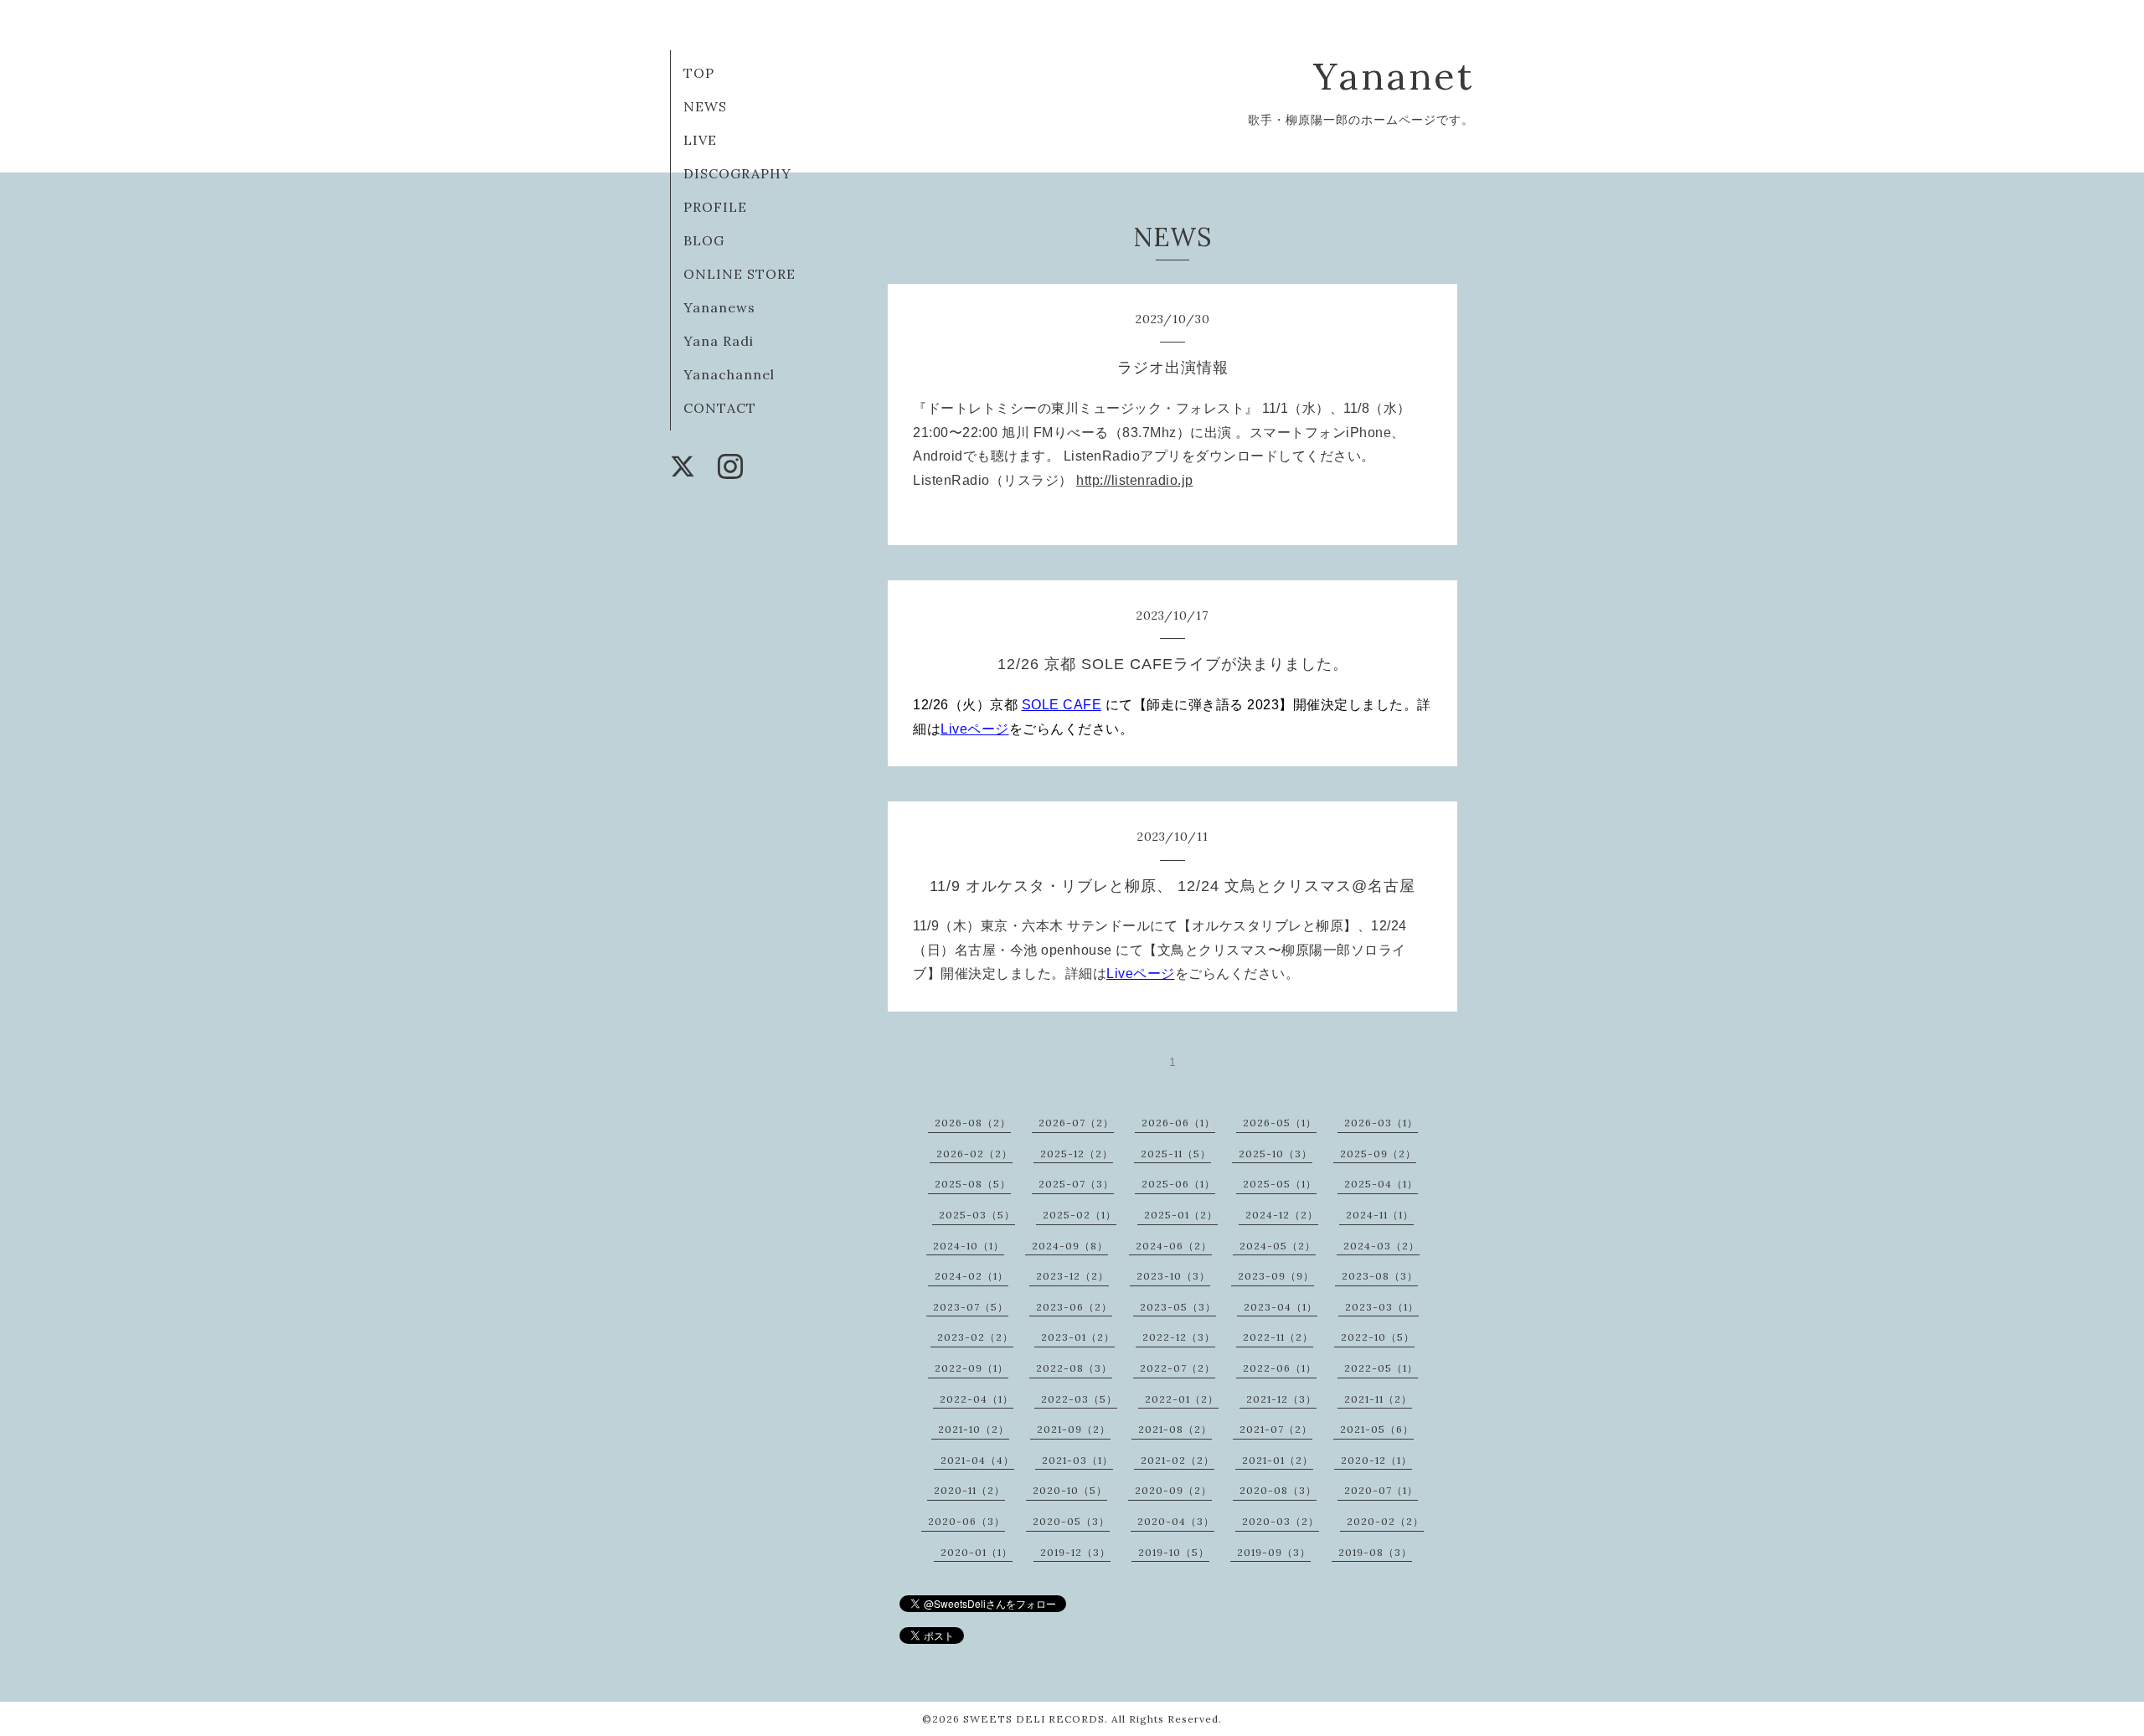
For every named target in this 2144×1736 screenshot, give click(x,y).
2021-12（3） (1281, 1399)
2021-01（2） (1278, 1460)
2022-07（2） (1178, 1368)
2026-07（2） (1076, 1123)
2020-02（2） (1385, 1521)
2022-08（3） (1074, 1368)
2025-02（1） (1080, 1215)
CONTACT (720, 408)
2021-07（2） (1276, 1429)
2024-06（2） (1174, 1246)
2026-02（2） (974, 1154)
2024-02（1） (971, 1276)
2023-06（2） (1074, 1307)
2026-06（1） (1178, 1123)
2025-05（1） (1280, 1184)
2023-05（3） (1178, 1307)
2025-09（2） (1378, 1154)
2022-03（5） (1079, 1399)
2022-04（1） (977, 1399)
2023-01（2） (1078, 1337)
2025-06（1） (1178, 1184)
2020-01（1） (977, 1552)
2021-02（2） (1178, 1460)
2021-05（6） (1377, 1429)
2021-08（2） (1175, 1429)
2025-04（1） (1381, 1184)
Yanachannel (729, 374)
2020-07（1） (1381, 1490)
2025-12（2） (1077, 1154)
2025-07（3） (1076, 1184)
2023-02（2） (975, 1337)
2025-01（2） (1181, 1215)
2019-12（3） (1075, 1552)
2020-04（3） (1176, 1521)
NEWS (705, 106)
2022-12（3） (1179, 1337)
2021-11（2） (1378, 1399)
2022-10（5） (1378, 1337)
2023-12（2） (1072, 1276)
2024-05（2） (1278, 1246)
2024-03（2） (1381, 1246)
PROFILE (715, 207)
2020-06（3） (966, 1521)
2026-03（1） (1381, 1123)
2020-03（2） (1281, 1521)
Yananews (719, 307)
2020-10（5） (1070, 1490)
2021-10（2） (974, 1429)
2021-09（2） (1074, 1429)
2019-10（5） (1174, 1552)
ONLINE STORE (740, 274)
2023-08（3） (1380, 1276)
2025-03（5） (977, 1215)
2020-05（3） (1071, 1521)
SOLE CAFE (1062, 705)
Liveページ (975, 729)
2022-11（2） (1278, 1337)
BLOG (704, 240)
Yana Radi (719, 341)
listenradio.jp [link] (1135, 480)
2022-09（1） (971, 1368)
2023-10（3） (1173, 1276)
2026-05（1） (1280, 1123)
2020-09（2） (1173, 1490)
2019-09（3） (1274, 1552)
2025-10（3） (1276, 1154)
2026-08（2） (973, 1123)
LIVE (700, 140)
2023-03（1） (1382, 1307)
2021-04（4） (977, 1460)
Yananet (1394, 76)
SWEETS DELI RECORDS (1034, 1719)
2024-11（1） (1380, 1215)
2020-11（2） (969, 1490)
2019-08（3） (1375, 1552)
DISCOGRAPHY (737, 173)
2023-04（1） (1281, 1307)
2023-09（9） (1276, 1276)
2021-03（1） (1077, 1460)
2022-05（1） (1381, 1368)
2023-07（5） (971, 1307)
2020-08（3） (1278, 1490)
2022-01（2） (1182, 1399)
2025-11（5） (1176, 1154)
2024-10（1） (969, 1246)
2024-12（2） (1282, 1215)
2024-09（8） (1070, 1246)
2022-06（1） (1280, 1368)
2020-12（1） (1376, 1460)
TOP (699, 73)
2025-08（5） (973, 1184)
